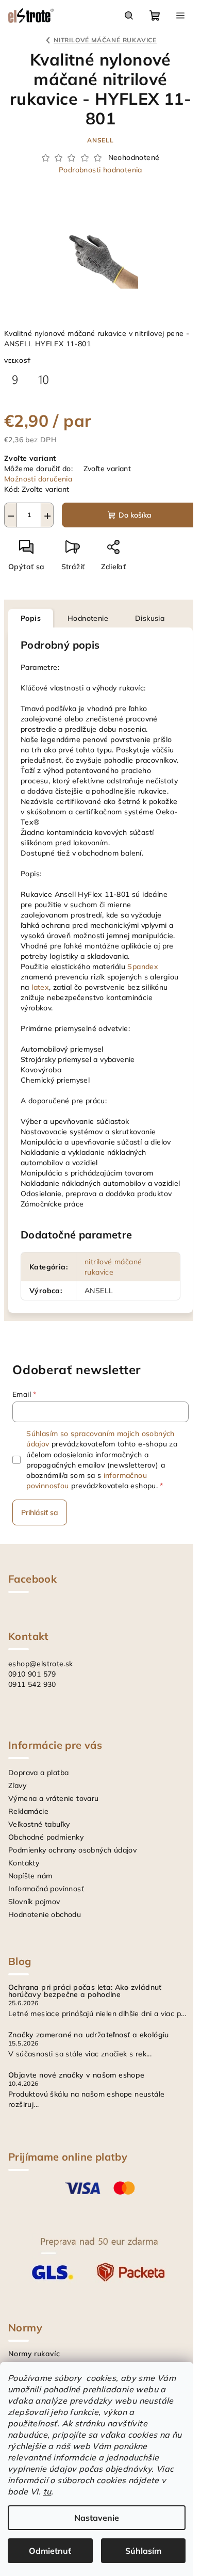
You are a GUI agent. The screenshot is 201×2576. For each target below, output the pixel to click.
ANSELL (100, 140)
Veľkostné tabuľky (39, 1824)
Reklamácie (28, 1811)
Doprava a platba (38, 1773)
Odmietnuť (50, 2551)
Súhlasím (143, 2551)
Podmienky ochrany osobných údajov (72, 1850)
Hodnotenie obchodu (45, 1914)
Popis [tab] (31, 618)
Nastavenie (97, 2518)
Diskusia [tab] (150, 618)
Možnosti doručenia (38, 479)
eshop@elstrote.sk (41, 1664)
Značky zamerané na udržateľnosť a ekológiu (89, 2035)
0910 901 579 (32, 1674)
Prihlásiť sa (40, 1512)
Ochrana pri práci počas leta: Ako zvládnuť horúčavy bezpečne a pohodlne (85, 1991)
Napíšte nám (30, 1876)
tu (47, 2491)
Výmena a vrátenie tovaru (54, 1798)
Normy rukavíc (34, 2354)
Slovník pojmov (34, 1902)
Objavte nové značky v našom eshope (77, 2075)
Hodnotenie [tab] (88, 618)
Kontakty (24, 1863)
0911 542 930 (32, 1684)
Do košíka (135, 515)
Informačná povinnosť (46, 1889)
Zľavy (17, 1785)
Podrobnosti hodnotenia (100, 170)
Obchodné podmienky (46, 1837)
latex (40, 987)
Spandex (143, 967)
